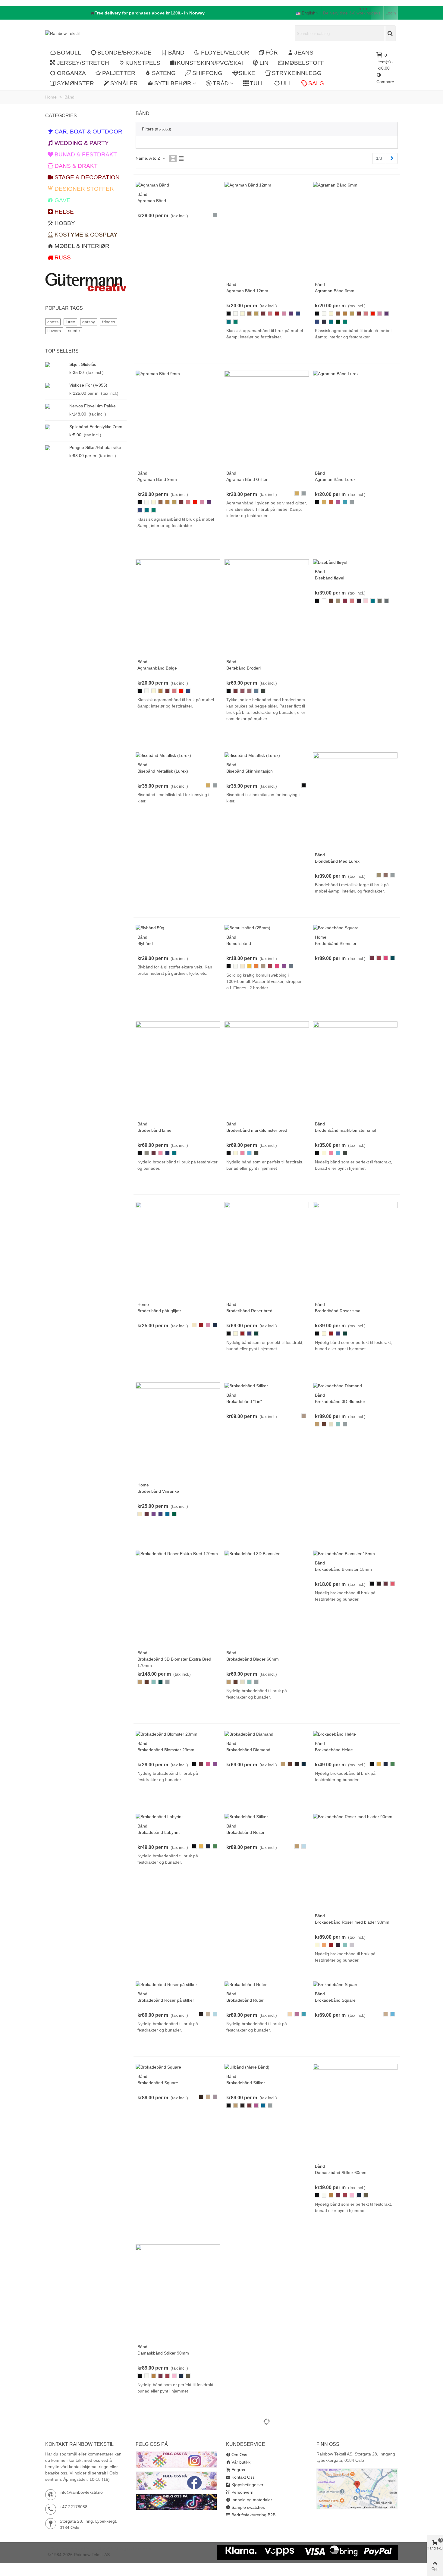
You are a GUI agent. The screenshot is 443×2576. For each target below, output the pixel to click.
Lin (264, 63)
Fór (272, 53)
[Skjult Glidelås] (56, 364)
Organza (71, 73)
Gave (63, 200)
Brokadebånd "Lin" (244, 1401)
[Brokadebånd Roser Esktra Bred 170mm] (177, 1553)
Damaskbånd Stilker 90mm (163, 2353)
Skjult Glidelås (83, 364)
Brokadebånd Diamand (248, 1750)
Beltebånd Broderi (243, 668)
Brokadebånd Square (335, 2000)
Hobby (65, 223)
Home (321, 937)
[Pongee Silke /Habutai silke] (56, 448)
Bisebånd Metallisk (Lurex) (163, 771)
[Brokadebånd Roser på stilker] (166, 1984)
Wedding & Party (82, 143)
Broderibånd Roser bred (249, 1311)
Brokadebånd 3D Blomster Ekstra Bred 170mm (174, 1662)
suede (74, 331)
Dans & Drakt (76, 166)
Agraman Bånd (152, 201)
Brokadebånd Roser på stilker (166, 2000)
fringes (109, 322)
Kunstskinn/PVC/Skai (210, 63)
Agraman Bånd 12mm (247, 291)
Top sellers (62, 351)
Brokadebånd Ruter (245, 2000)
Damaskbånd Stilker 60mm (341, 2173)
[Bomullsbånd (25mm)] (247, 928)
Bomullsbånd (239, 943)
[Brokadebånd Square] (336, 928)
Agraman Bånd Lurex (335, 479)
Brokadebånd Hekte (334, 1750)
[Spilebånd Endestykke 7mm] (56, 427)
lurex (70, 322)
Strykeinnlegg (297, 73)
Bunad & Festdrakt (86, 154)
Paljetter (119, 73)
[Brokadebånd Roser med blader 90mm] (353, 1816)
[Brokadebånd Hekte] (335, 1734)
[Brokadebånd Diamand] (338, 1385)
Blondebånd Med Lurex (337, 861)
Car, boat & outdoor (88, 132)
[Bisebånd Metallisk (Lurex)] (163, 755)
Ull (286, 83)
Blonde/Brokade (124, 53)
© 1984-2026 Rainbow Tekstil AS (79, 2555)
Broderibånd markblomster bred (257, 1130)
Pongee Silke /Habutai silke (95, 447)
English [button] (309, 13)
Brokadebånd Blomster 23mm (166, 1750)
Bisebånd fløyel (330, 578)
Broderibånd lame (154, 1130)
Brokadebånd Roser (245, 1832)
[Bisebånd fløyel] (330, 562)
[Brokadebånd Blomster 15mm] (344, 1553)
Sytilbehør (173, 83)
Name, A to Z (149, 158)
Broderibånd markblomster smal (346, 1130)
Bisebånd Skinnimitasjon (250, 771)
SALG (316, 83)
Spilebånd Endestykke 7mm (96, 427)
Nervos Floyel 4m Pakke (93, 406)
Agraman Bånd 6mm (335, 291)
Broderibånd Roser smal (338, 1311)
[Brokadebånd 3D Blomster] (252, 1553)
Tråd (221, 83)
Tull (257, 83)
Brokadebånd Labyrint (159, 1832)
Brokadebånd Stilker (246, 2083)
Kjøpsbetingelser (247, 2485)
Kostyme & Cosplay (86, 235)
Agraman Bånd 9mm (157, 479)
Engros (238, 2470)
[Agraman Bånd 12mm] (248, 185)
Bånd (176, 53)
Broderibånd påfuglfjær (159, 1311)
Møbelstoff (305, 63)
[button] (148, 13)
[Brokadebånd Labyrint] (159, 1816)
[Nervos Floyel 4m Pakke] (56, 406)
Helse (64, 212)
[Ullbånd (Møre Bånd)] (247, 2067)
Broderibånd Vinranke (158, 1491)
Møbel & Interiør (82, 246)
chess (53, 322)
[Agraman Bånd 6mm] (335, 185)
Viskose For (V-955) (88, 385)
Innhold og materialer (252, 2500)
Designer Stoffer (84, 189)
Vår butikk (241, 2462)
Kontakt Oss (243, 2477)
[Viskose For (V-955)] (56, 385)
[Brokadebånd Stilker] (246, 1385)
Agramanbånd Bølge (157, 668)
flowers (54, 331)
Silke (247, 73)
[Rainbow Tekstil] (78, 33)
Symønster (75, 83)
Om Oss (239, 2455)
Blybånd (145, 943)
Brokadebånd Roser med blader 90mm (352, 1922)
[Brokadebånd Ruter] (246, 1984)
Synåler (124, 83)
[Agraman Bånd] (152, 185)
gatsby (89, 322)
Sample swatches (248, 2507)
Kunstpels (143, 63)
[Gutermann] (86, 282)
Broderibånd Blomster (336, 943)
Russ (63, 257)
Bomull (69, 53)
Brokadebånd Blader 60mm (253, 1659)
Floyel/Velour (225, 53)
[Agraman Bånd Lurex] (336, 374)
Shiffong (207, 73)
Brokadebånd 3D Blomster (340, 1401)
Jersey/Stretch (83, 63)
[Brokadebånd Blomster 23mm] (167, 1734)
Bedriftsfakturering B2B (253, 2515)
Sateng (164, 73)
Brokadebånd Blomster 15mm (343, 1569)
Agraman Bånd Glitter (247, 479)
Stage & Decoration (87, 177)
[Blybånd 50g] (150, 928)
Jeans (304, 53)
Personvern (242, 2492)
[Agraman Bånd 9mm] (158, 374)
